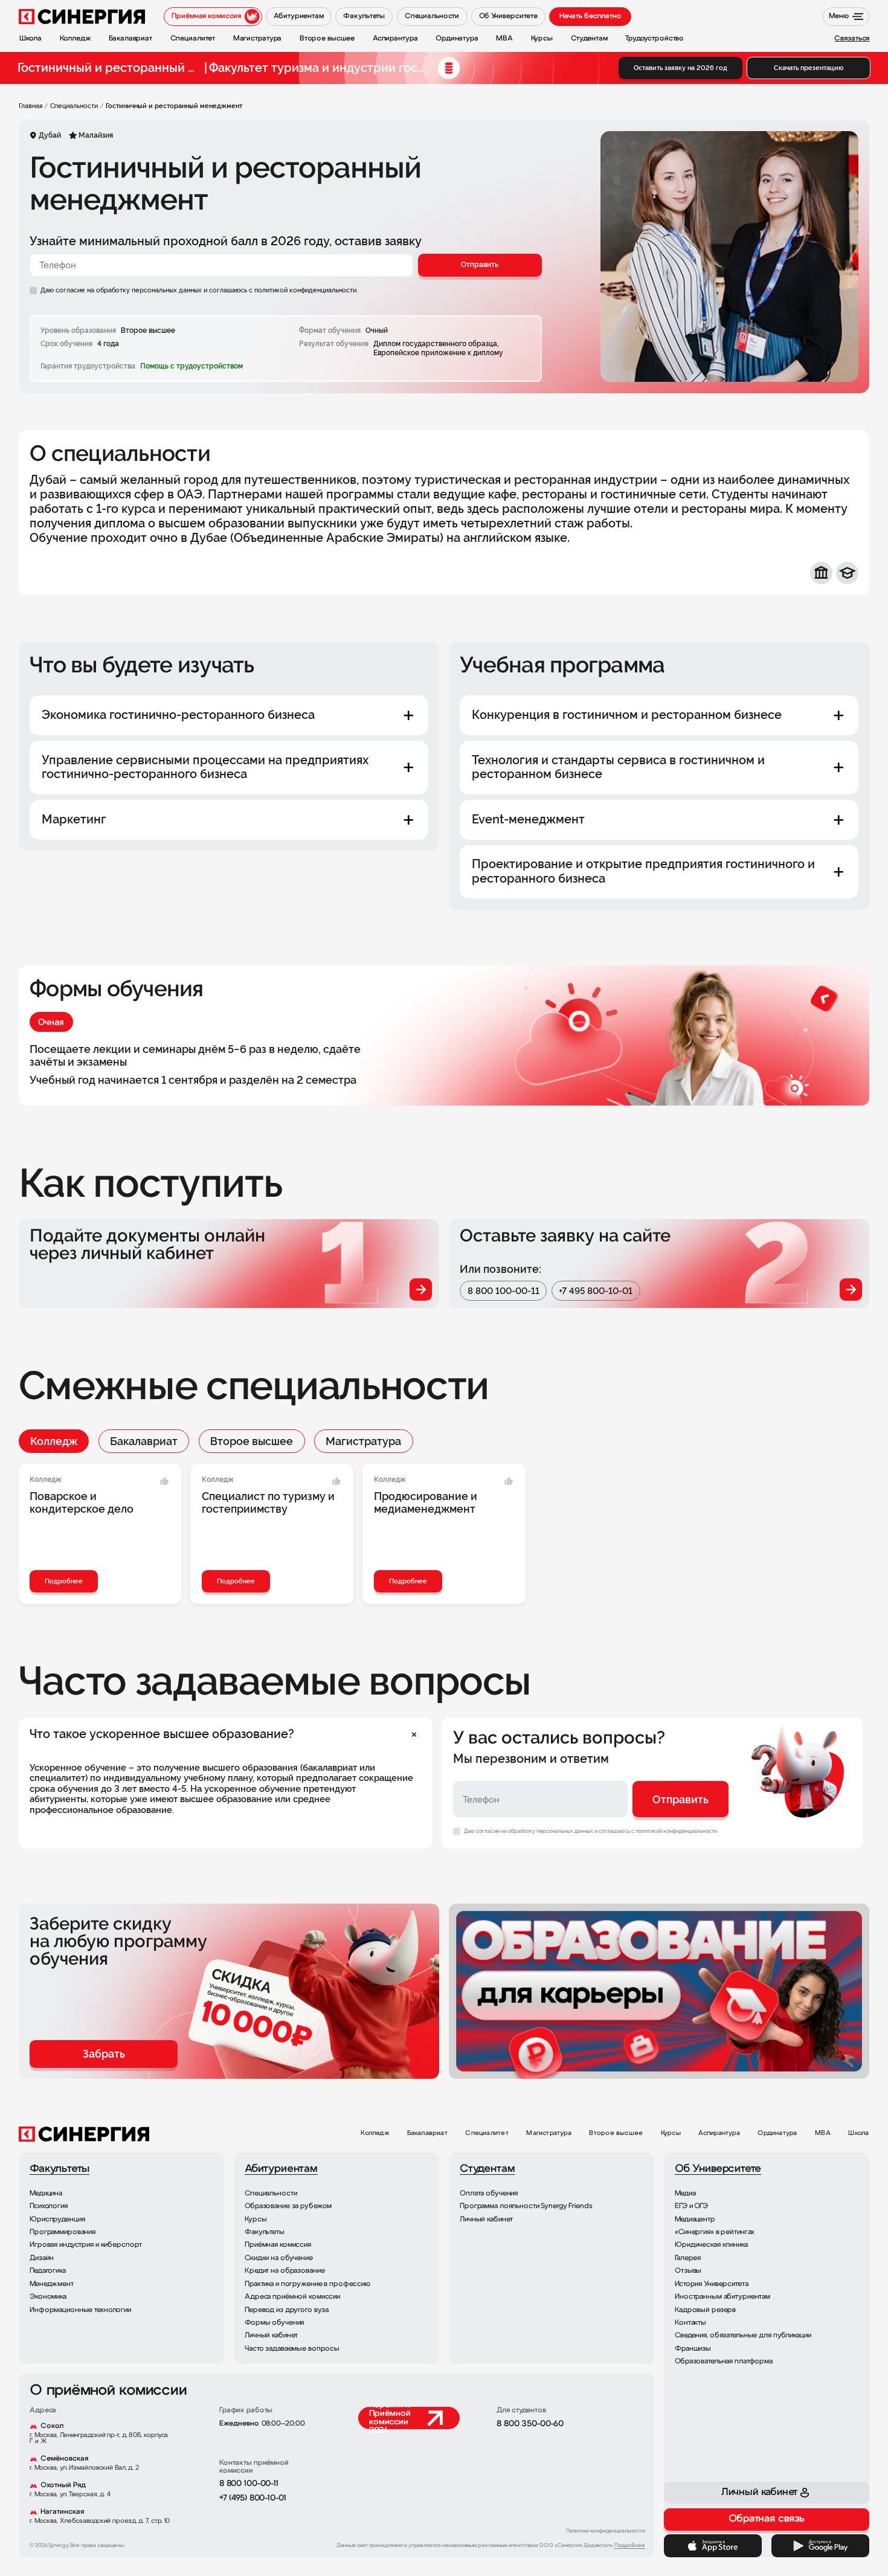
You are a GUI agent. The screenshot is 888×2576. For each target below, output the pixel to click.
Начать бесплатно (590, 16)
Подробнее (64, 1581)
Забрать (104, 2054)
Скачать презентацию (809, 68)
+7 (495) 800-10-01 (253, 2498)
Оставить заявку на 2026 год (680, 68)
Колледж (54, 1441)
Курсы (671, 2133)
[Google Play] (821, 2546)
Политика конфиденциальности (606, 2531)
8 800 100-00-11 (504, 1291)
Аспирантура (719, 2133)
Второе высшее (252, 1441)
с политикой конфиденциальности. (303, 290)
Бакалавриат (144, 1441)
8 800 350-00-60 (530, 2424)
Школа (858, 2133)
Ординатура (777, 2133)
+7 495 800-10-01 (596, 1291)
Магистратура (363, 1441)
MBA (823, 2133)
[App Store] (713, 2546)
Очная (51, 1022)
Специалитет (487, 2133)
